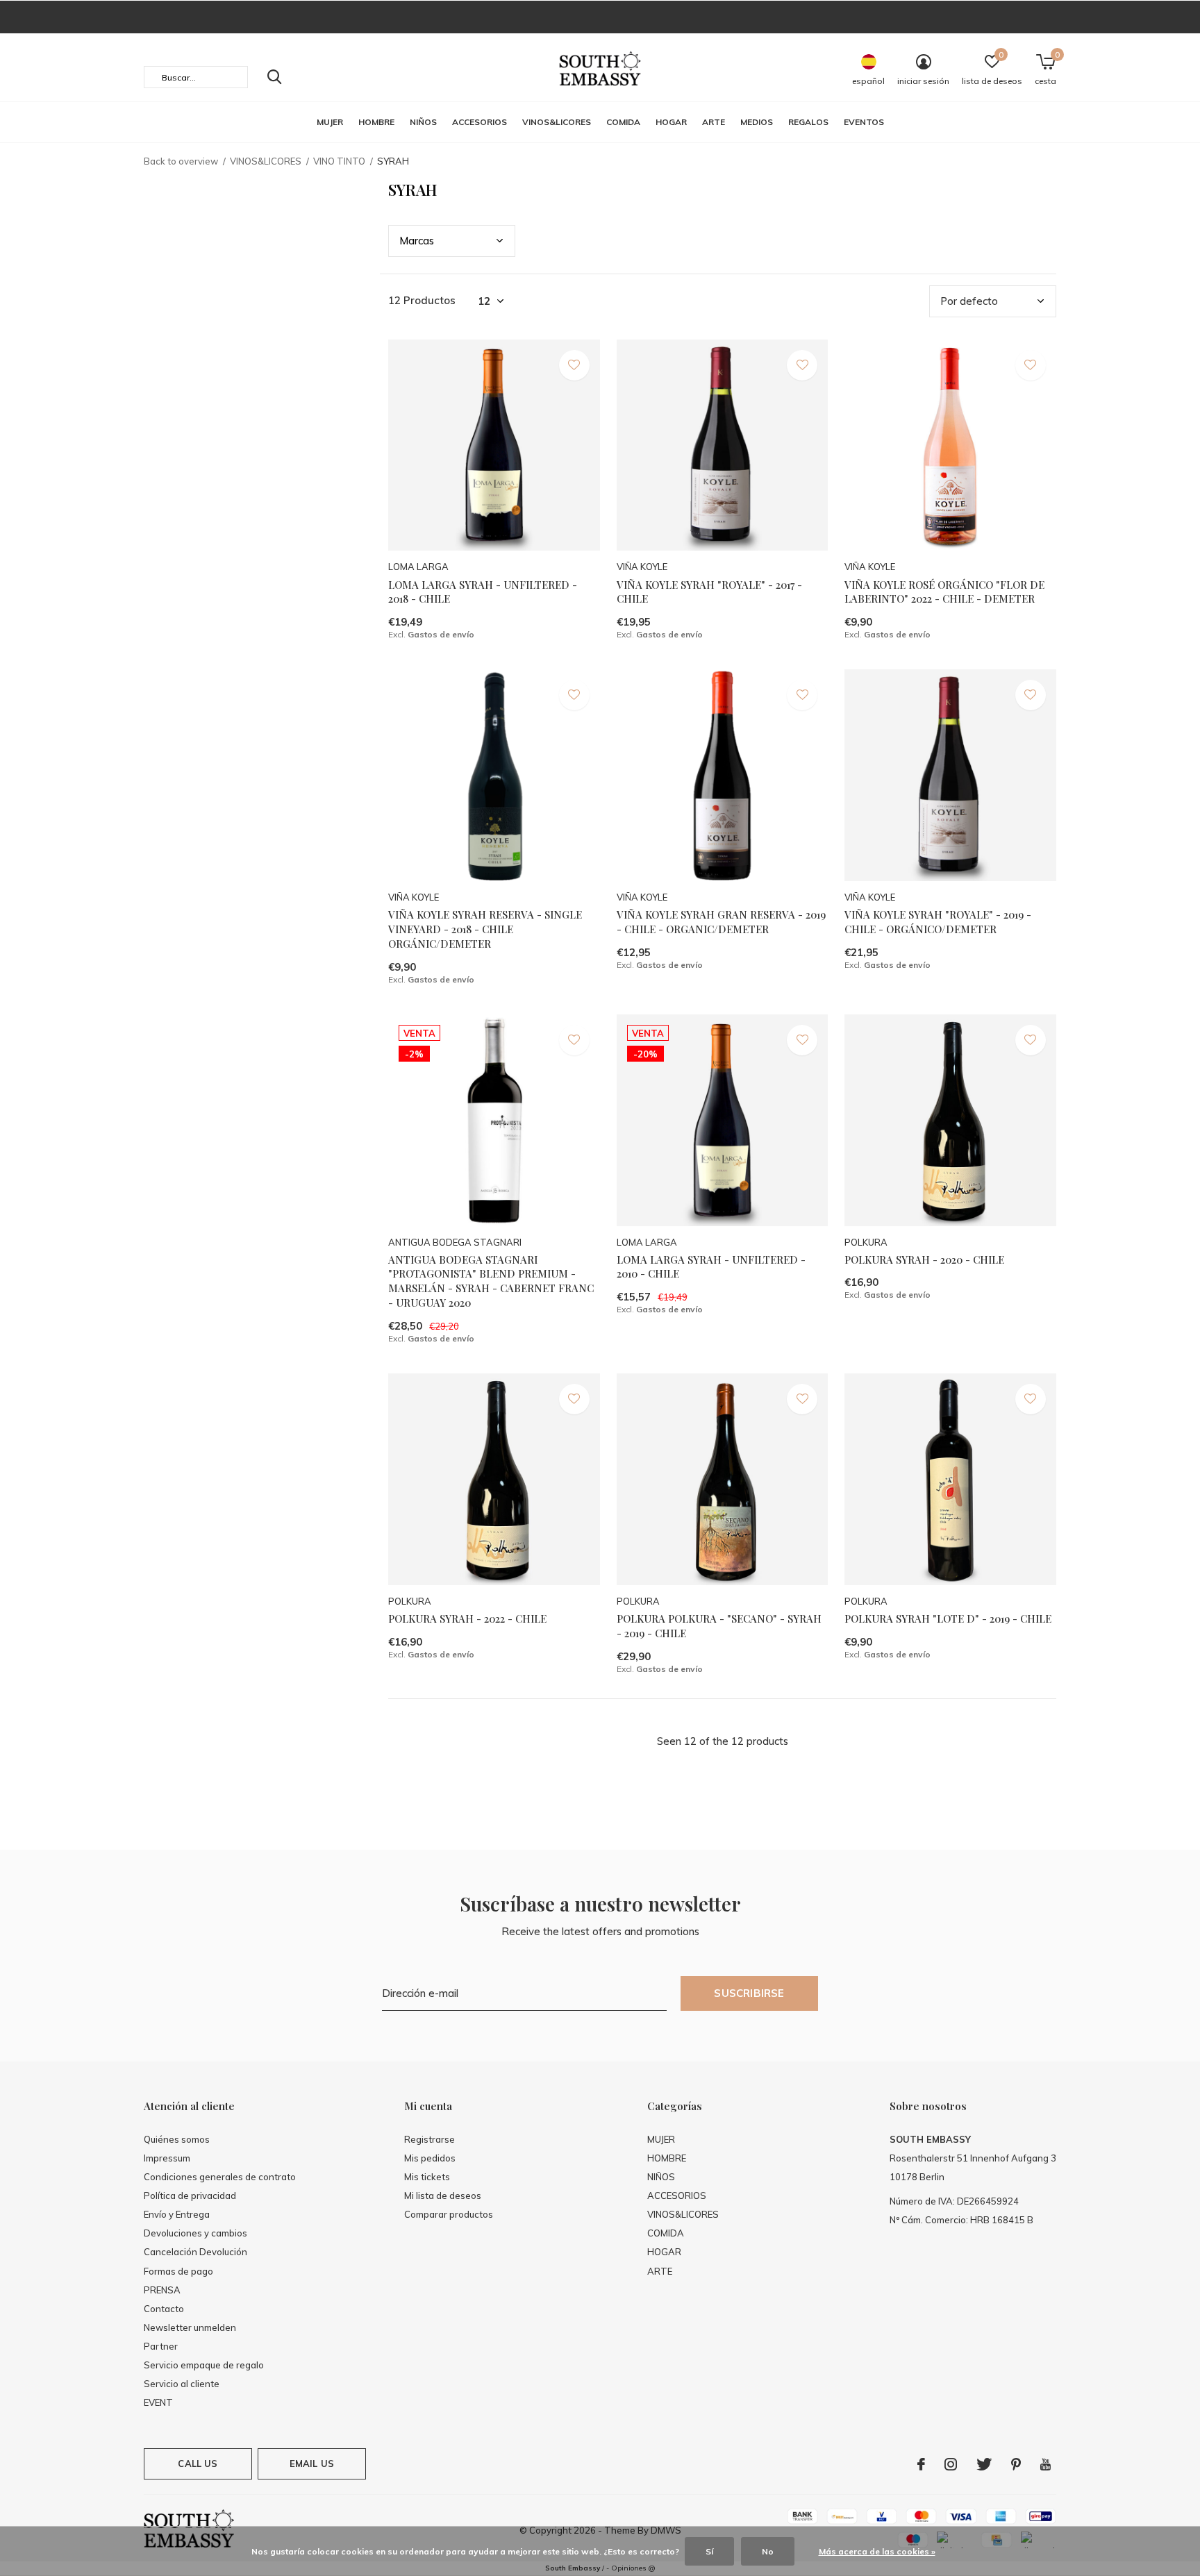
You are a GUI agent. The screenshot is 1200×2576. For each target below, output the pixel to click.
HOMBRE (376, 122)
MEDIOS (757, 122)
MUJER (330, 122)
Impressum (167, 2158)
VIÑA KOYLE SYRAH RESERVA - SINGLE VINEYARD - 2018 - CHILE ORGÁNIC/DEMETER (485, 929)
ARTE (714, 122)
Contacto (164, 2309)
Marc (417, 241)
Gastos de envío (441, 634)
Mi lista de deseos (443, 2196)
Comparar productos (449, 2214)
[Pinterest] (1016, 2464)
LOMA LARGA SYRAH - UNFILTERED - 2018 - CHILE (483, 592)
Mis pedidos (430, 2158)
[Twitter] (984, 2464)
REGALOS (808, 122)
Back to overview (181, 161)
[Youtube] (1045, 2464)
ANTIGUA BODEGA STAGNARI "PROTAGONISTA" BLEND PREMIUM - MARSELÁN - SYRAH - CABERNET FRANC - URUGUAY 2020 (491, 1281)
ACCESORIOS (480, 122)
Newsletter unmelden (190, 2327)
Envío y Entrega (177, 2214)
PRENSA (162, 2290)
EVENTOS (864, 122)
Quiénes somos (177, 2139)
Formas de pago (178, 2271)
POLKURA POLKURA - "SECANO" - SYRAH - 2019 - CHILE (719, 1626)
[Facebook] (921, 2464)
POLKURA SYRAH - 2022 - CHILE (467, 1619)
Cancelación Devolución (195, 2252)
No (768, 2551)
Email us (312, 2464)
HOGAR (671, 122)
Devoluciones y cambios (195, 2233)
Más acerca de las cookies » (877, 2551)
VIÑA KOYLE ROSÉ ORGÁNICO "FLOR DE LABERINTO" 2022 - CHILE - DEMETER (944, 592)
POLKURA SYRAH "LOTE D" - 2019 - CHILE (948, 1619)
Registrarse (430, 2139)
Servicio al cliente (182, 2384)
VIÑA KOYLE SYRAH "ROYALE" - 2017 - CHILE (709, 592)
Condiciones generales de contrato (220, 2177)
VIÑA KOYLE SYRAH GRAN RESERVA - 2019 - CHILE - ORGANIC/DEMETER (721, 922)
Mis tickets (427, 2177)
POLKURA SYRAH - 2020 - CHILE (924, 1260)
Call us (198, 2464)
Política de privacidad (190, 2196)
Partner (161, 2346)
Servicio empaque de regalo (204, 2365)
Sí (709, 2551)
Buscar (274, 77)
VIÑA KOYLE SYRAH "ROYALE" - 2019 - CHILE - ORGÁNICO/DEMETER (938, 922)
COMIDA (623, 122)
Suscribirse (749, 1993)
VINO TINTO (339, 161)
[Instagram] (951, 2464)
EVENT (158, 2402)
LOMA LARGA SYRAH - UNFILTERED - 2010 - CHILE (711, 1267)
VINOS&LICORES (557, 122)
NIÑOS (423, 122)
